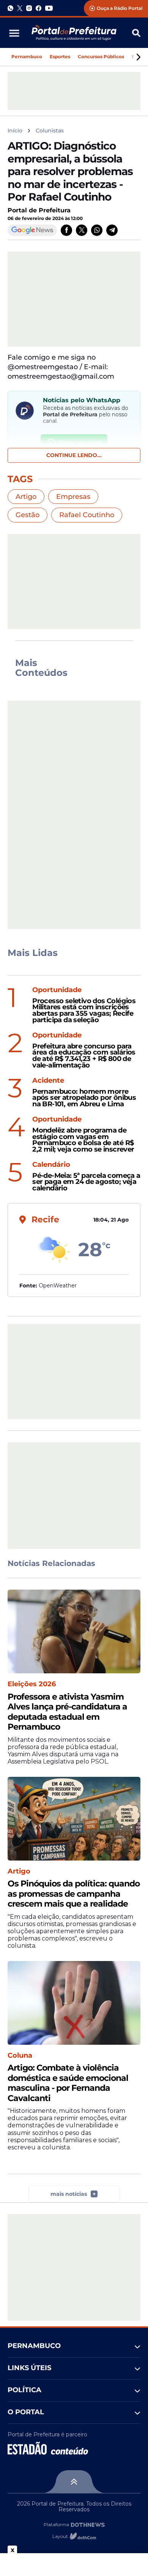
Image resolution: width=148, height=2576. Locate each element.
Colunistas (50, 131)
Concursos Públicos (101, 57)
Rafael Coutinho (87, 515)
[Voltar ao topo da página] (74, 2482)
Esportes (60, 57)
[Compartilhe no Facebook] (66, 230)
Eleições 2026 (32, 1684)
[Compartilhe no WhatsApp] (97, 230)
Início (15, 131)
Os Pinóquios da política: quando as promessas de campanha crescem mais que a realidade (74, 1894)
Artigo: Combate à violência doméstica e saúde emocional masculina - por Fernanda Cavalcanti (68, 2083)
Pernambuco (27, 57)
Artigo (26, 497)
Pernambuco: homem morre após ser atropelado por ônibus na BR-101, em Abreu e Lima (84, 1098)
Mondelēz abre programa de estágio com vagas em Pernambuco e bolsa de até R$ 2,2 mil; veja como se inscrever (83, 1140)
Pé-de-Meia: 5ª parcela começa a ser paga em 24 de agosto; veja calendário (86, 1182)
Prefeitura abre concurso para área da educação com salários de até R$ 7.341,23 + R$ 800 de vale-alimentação (84, 1056)
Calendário (51, 1165)
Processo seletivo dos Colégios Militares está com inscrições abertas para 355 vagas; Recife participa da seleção (84, 1011)
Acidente (48, 1081)
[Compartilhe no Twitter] (82, 230)
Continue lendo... (74, 455)
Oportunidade (57, 990)
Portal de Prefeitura (39, 210)
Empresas (73, 497)
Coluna (20, 2056)
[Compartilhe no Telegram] (112, 230)
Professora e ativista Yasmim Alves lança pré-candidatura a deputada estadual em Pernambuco (67, 1712)
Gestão (28, 515)
